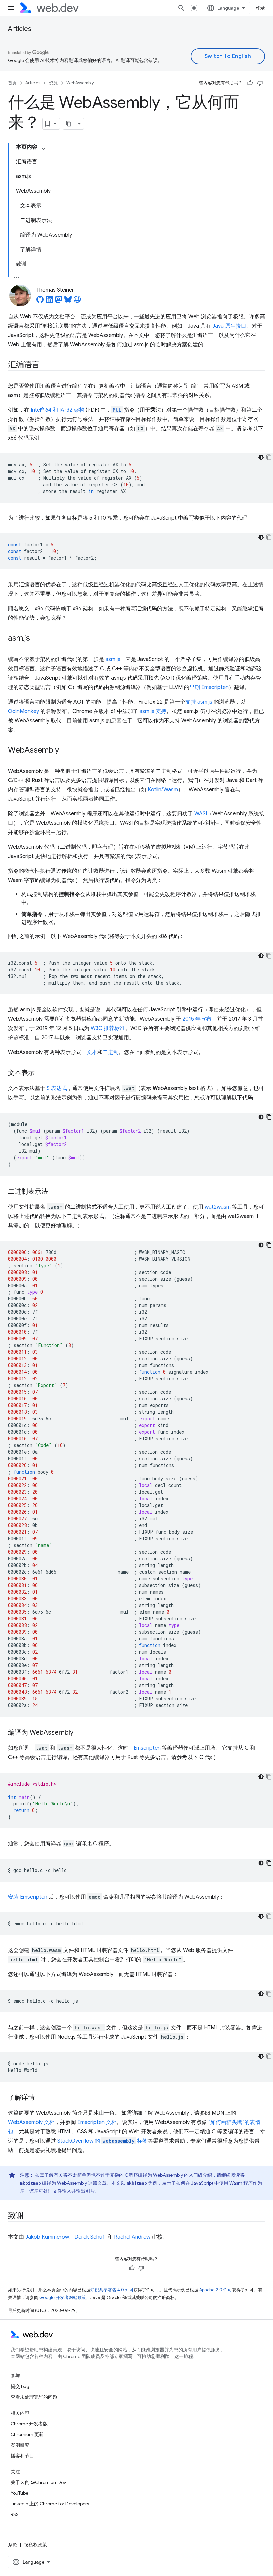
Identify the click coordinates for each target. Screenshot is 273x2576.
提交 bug (20, 2386)
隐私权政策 (35, 2545)
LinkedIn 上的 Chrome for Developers (50, 2504)
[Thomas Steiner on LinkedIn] (49, 301)
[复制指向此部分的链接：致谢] (30, 2216)
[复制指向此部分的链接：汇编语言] (46, 365)
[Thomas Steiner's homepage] (77, 301)
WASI (201, 814)
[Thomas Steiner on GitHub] (40, 301)
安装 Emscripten (28, 1897)
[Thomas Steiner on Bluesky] (68, 301)
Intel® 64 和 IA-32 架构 (57, 410)
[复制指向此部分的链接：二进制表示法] (54, 1192)
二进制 (111, 1052)
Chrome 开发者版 (29, 2424)
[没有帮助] (260, 83)
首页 (12, 83)
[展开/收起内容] (43, 149)
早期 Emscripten (209, 687)
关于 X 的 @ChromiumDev (38, 2482)
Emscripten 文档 (97, 2122)
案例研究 (20, 2445)
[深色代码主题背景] (261, 457)
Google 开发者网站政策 (63, 2297)
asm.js (113, 659)
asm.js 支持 (153, 711)
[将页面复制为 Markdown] (69, 124)
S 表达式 (57, 1088)
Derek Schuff (90, 2237)
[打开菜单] (11, 8)
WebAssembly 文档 (31, 2122)
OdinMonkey (23, 711)
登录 (260, 8)
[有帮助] (250, 83)
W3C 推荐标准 (108, 1028)
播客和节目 (22, 2456)
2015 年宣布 (197, 1019)
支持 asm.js (199, 702)
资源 (53, 83)
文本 (92, 1052)
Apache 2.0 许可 (216, 2290)
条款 (13, 2545)
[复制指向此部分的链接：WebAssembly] (65, 751)
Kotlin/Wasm (163, 790)
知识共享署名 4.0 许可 (112, 2290)
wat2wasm (218, 1207)
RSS (15, 2514)
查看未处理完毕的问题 (34, 2397)
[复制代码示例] (269, 457)
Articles (20, 29)
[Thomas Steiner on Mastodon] (59, 301)
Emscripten (147, 1748)
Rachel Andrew (132, 2237)
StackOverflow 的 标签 (103, 2141)
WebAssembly (80, 83)
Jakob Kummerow (47, 2237)
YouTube (19, 2493)
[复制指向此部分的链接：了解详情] (41, 2098)
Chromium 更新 (27, 2434)
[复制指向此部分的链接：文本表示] (41, 1073)
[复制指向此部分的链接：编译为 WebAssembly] (79, 1733)
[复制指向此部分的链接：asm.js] (36, 639)
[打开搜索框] (181, 8)
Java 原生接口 (229, 326)
